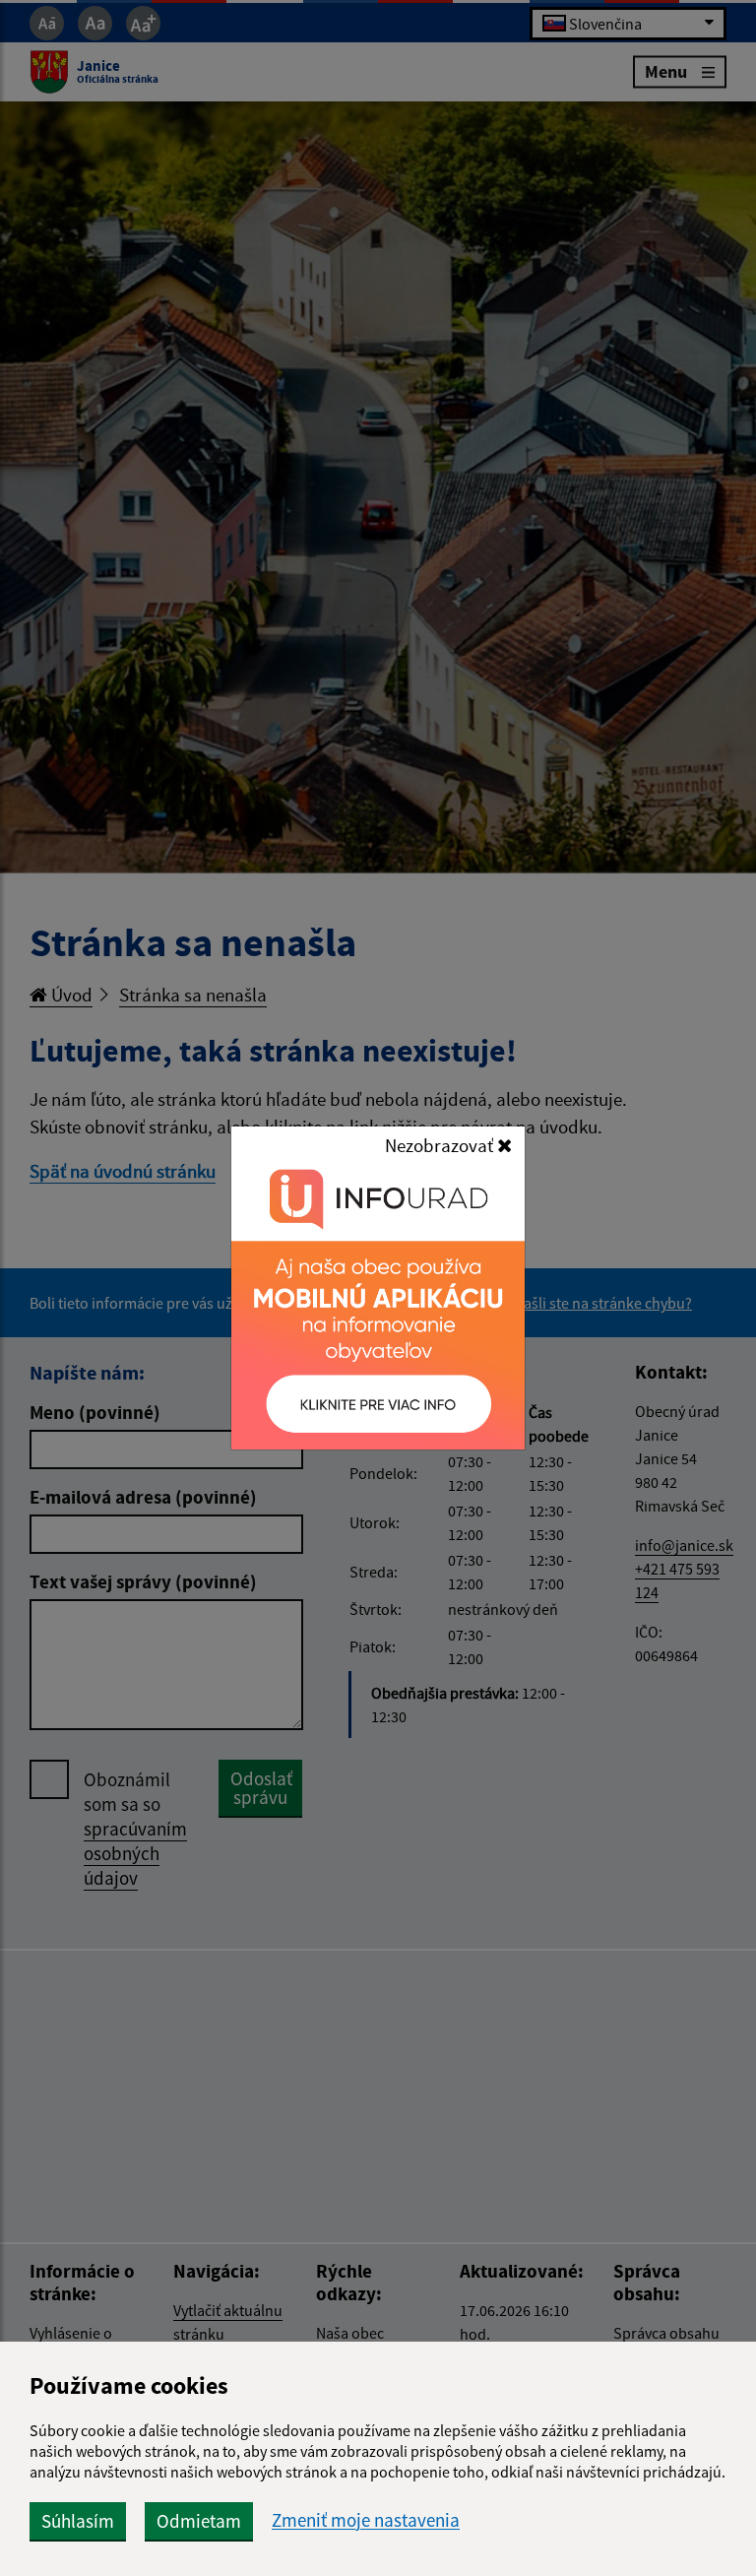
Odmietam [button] (199, 2521)
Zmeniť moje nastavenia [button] (366, 2520)
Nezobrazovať (441, 1145)
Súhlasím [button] (78, 2521)
